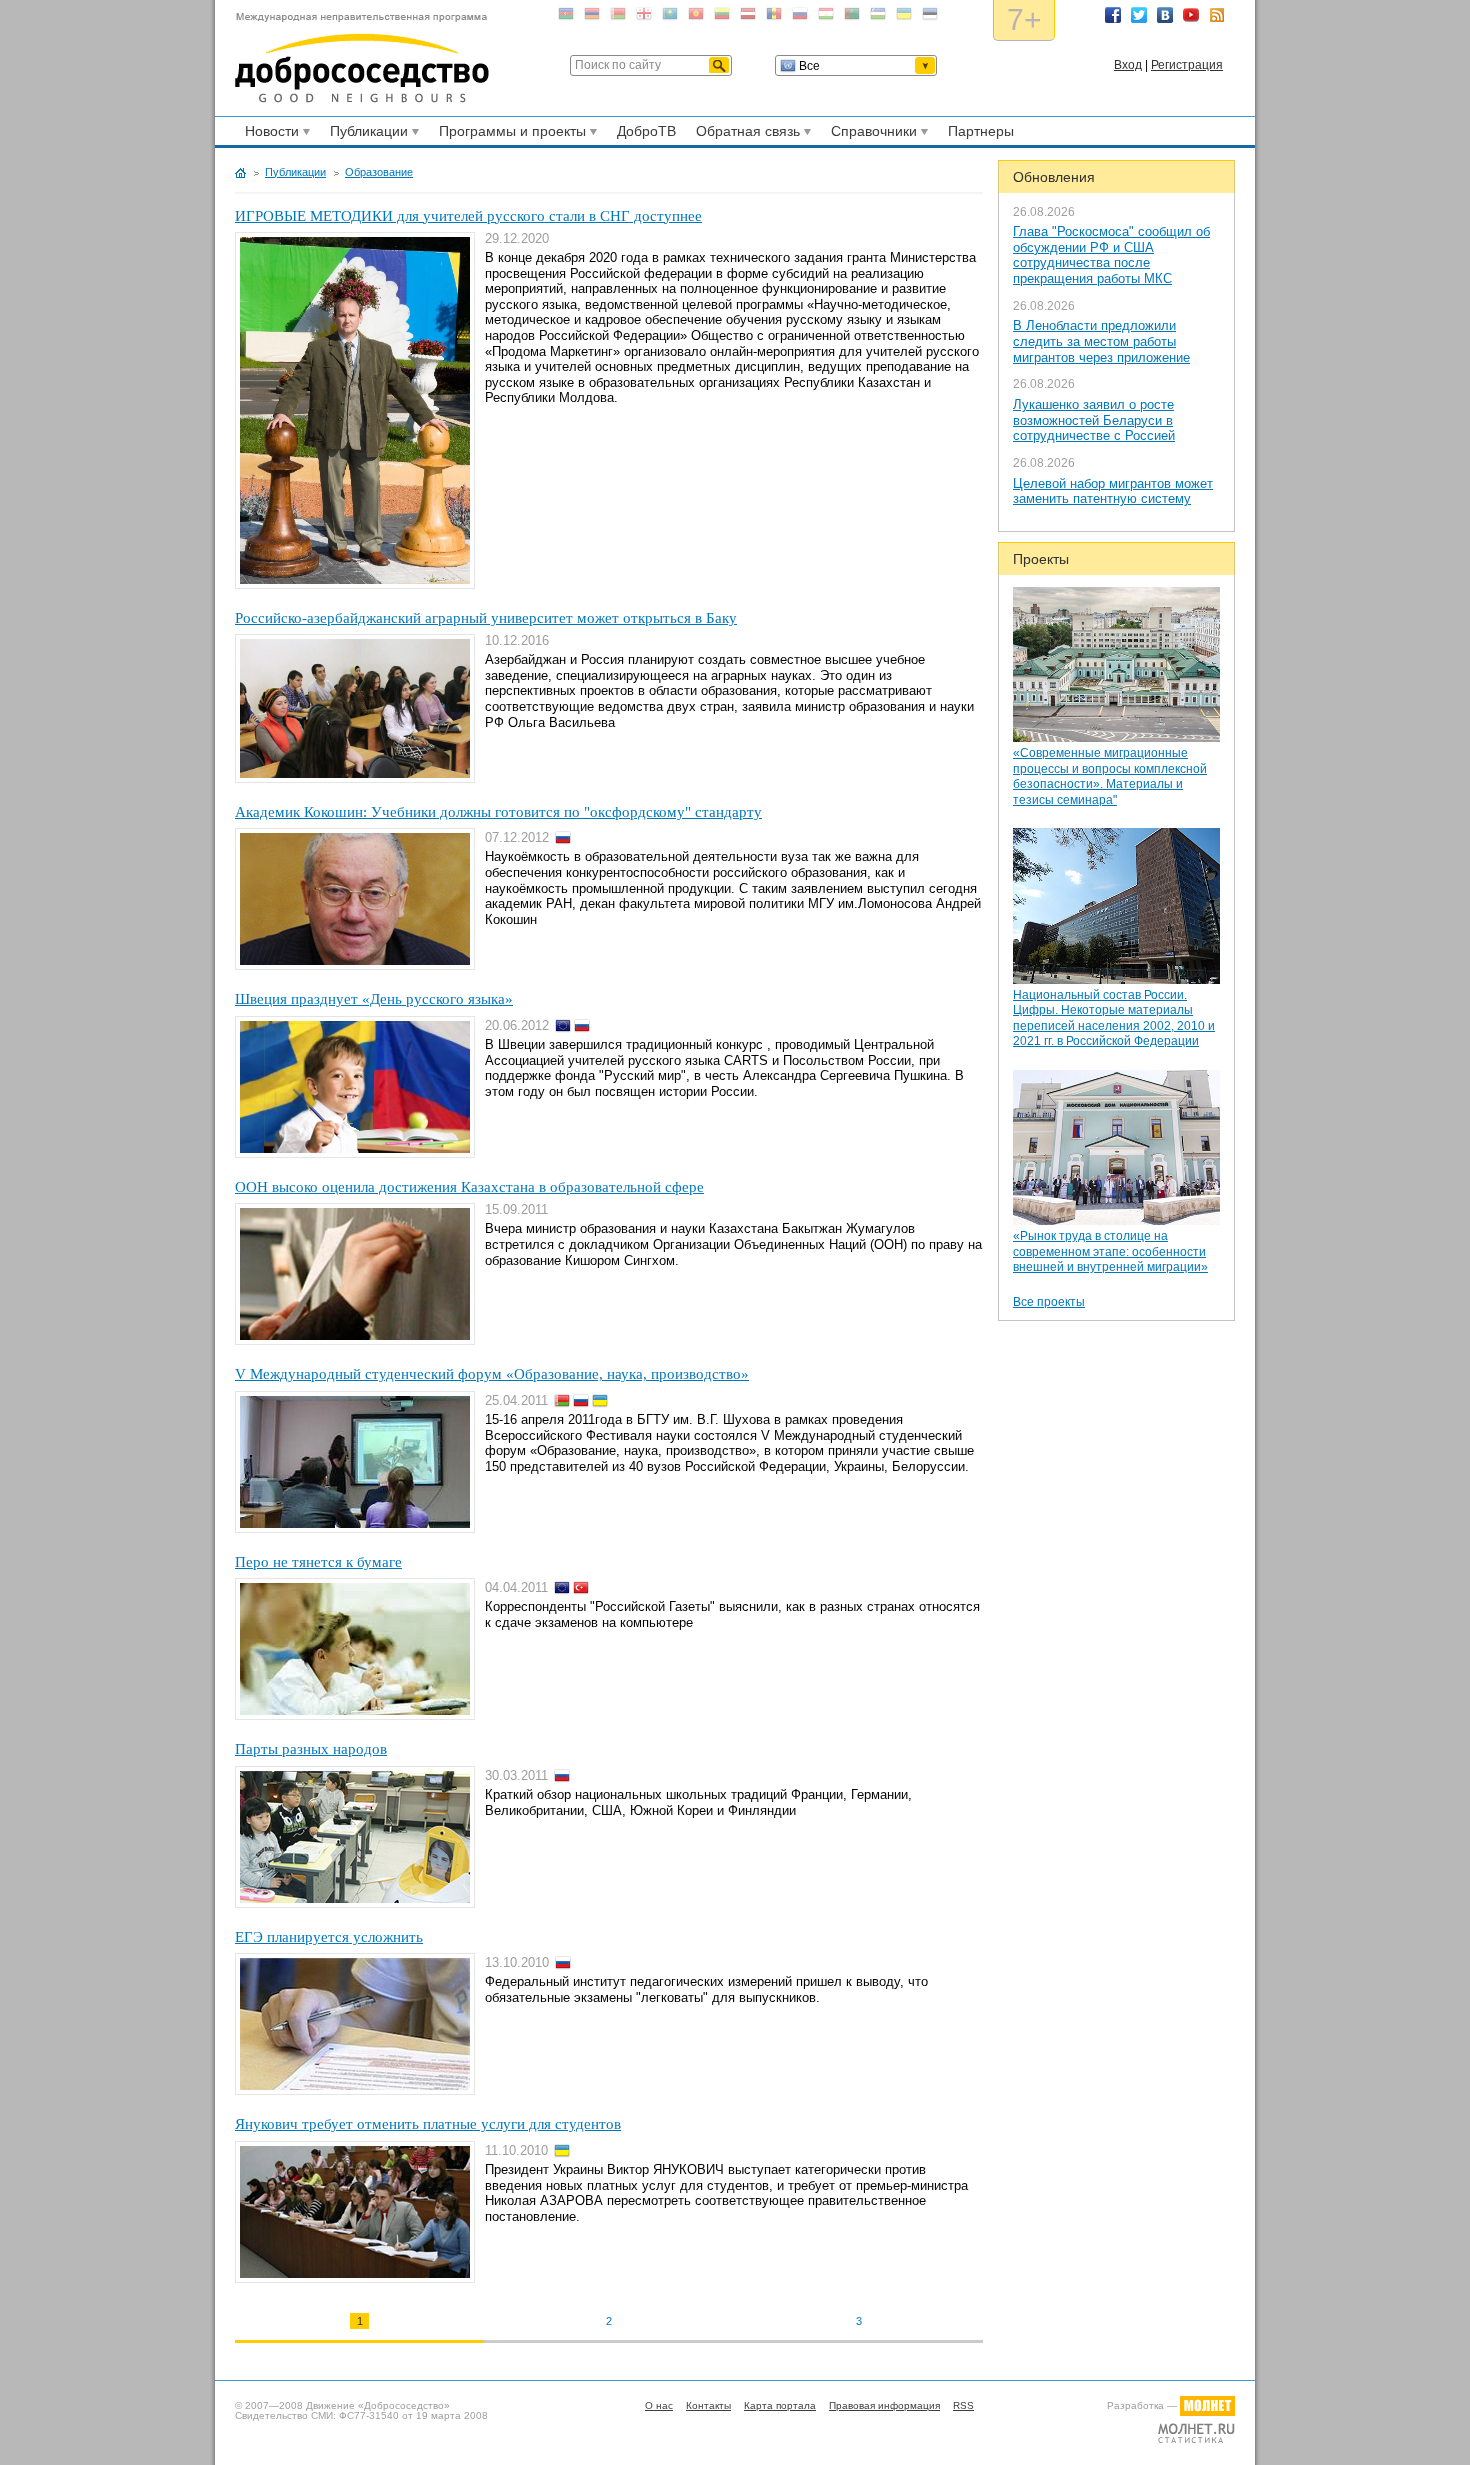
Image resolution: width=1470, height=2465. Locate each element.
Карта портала (780, 2405)
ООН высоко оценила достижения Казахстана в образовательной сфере (469, 1187)
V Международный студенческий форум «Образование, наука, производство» (492, 1374)
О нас (659, 2405)
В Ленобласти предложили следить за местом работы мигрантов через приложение (1101, 341)
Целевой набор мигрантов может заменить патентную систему (1113, 491)
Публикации (366, 134)
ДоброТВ (646, 131)
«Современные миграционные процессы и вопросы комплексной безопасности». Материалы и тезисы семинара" (1110, 776)
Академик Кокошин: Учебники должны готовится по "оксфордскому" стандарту (498, 812)
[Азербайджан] (566, 17)
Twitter (1139, 15)
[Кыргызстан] (696, 17)
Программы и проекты (509, 134)
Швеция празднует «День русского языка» (374, 999)
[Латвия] (748, 17)
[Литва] (722, 17)
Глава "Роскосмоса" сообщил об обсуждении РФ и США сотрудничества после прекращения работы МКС (1111, 255)
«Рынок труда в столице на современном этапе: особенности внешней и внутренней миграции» (1110, 1251)
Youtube (1191, 15)
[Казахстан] (670, 17)
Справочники (871, 134)
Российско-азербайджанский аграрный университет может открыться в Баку (486, 618)
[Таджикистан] (826, 17)
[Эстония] (930, 17)
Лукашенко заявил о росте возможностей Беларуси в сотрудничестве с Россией (1094, 420)
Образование (379, 172)
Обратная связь (745, 134)
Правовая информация (884, 2405)
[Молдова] (774, 17)
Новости (269, 134)
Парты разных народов (311, 1749)
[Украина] (904, 17)
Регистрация (1187, 65)
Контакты (708, 2405)
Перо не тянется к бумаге (318, 1562)
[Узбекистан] (878, 17)
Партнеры (981, 131)
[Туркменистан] (852, 17)
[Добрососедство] (362, 58)
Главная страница (240, 173)
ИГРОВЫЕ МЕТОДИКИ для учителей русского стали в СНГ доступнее (468, 216)
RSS (1217, 15)
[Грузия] (644, 17)
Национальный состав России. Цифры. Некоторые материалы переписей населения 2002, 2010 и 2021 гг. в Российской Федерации (1114, 1018)
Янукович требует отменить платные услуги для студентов (428, 2124)
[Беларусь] (618, 17)
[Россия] (800, 17)
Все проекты (1049, 1302)
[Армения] (592, 17)
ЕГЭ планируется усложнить (329, 1937)
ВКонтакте (1165, 15)
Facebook (1113, 15)
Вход (1128, 65)
